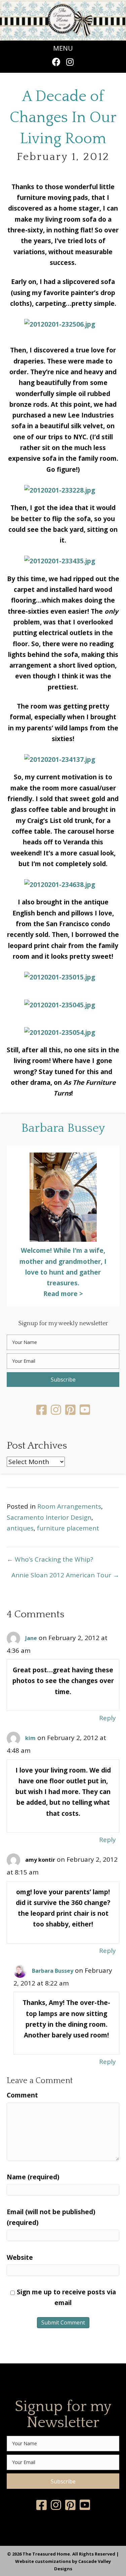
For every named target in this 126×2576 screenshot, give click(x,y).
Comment (22, 2095)
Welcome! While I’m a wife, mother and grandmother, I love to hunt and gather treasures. (63, 1267)
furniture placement (68, 1528)
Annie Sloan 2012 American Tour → (65, 1575)
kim (30, 1738)
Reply (108, 1718)
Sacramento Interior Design (49, 1517)
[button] (56, 62)
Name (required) (33, 2177)
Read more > (63, 1294)
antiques (20, 1528)
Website (20, 2257)
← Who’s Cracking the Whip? (50, 1559)
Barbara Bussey (53, 1971)
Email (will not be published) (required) (51, 2217)
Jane (31, 1638)
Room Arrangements (69, 1506)
